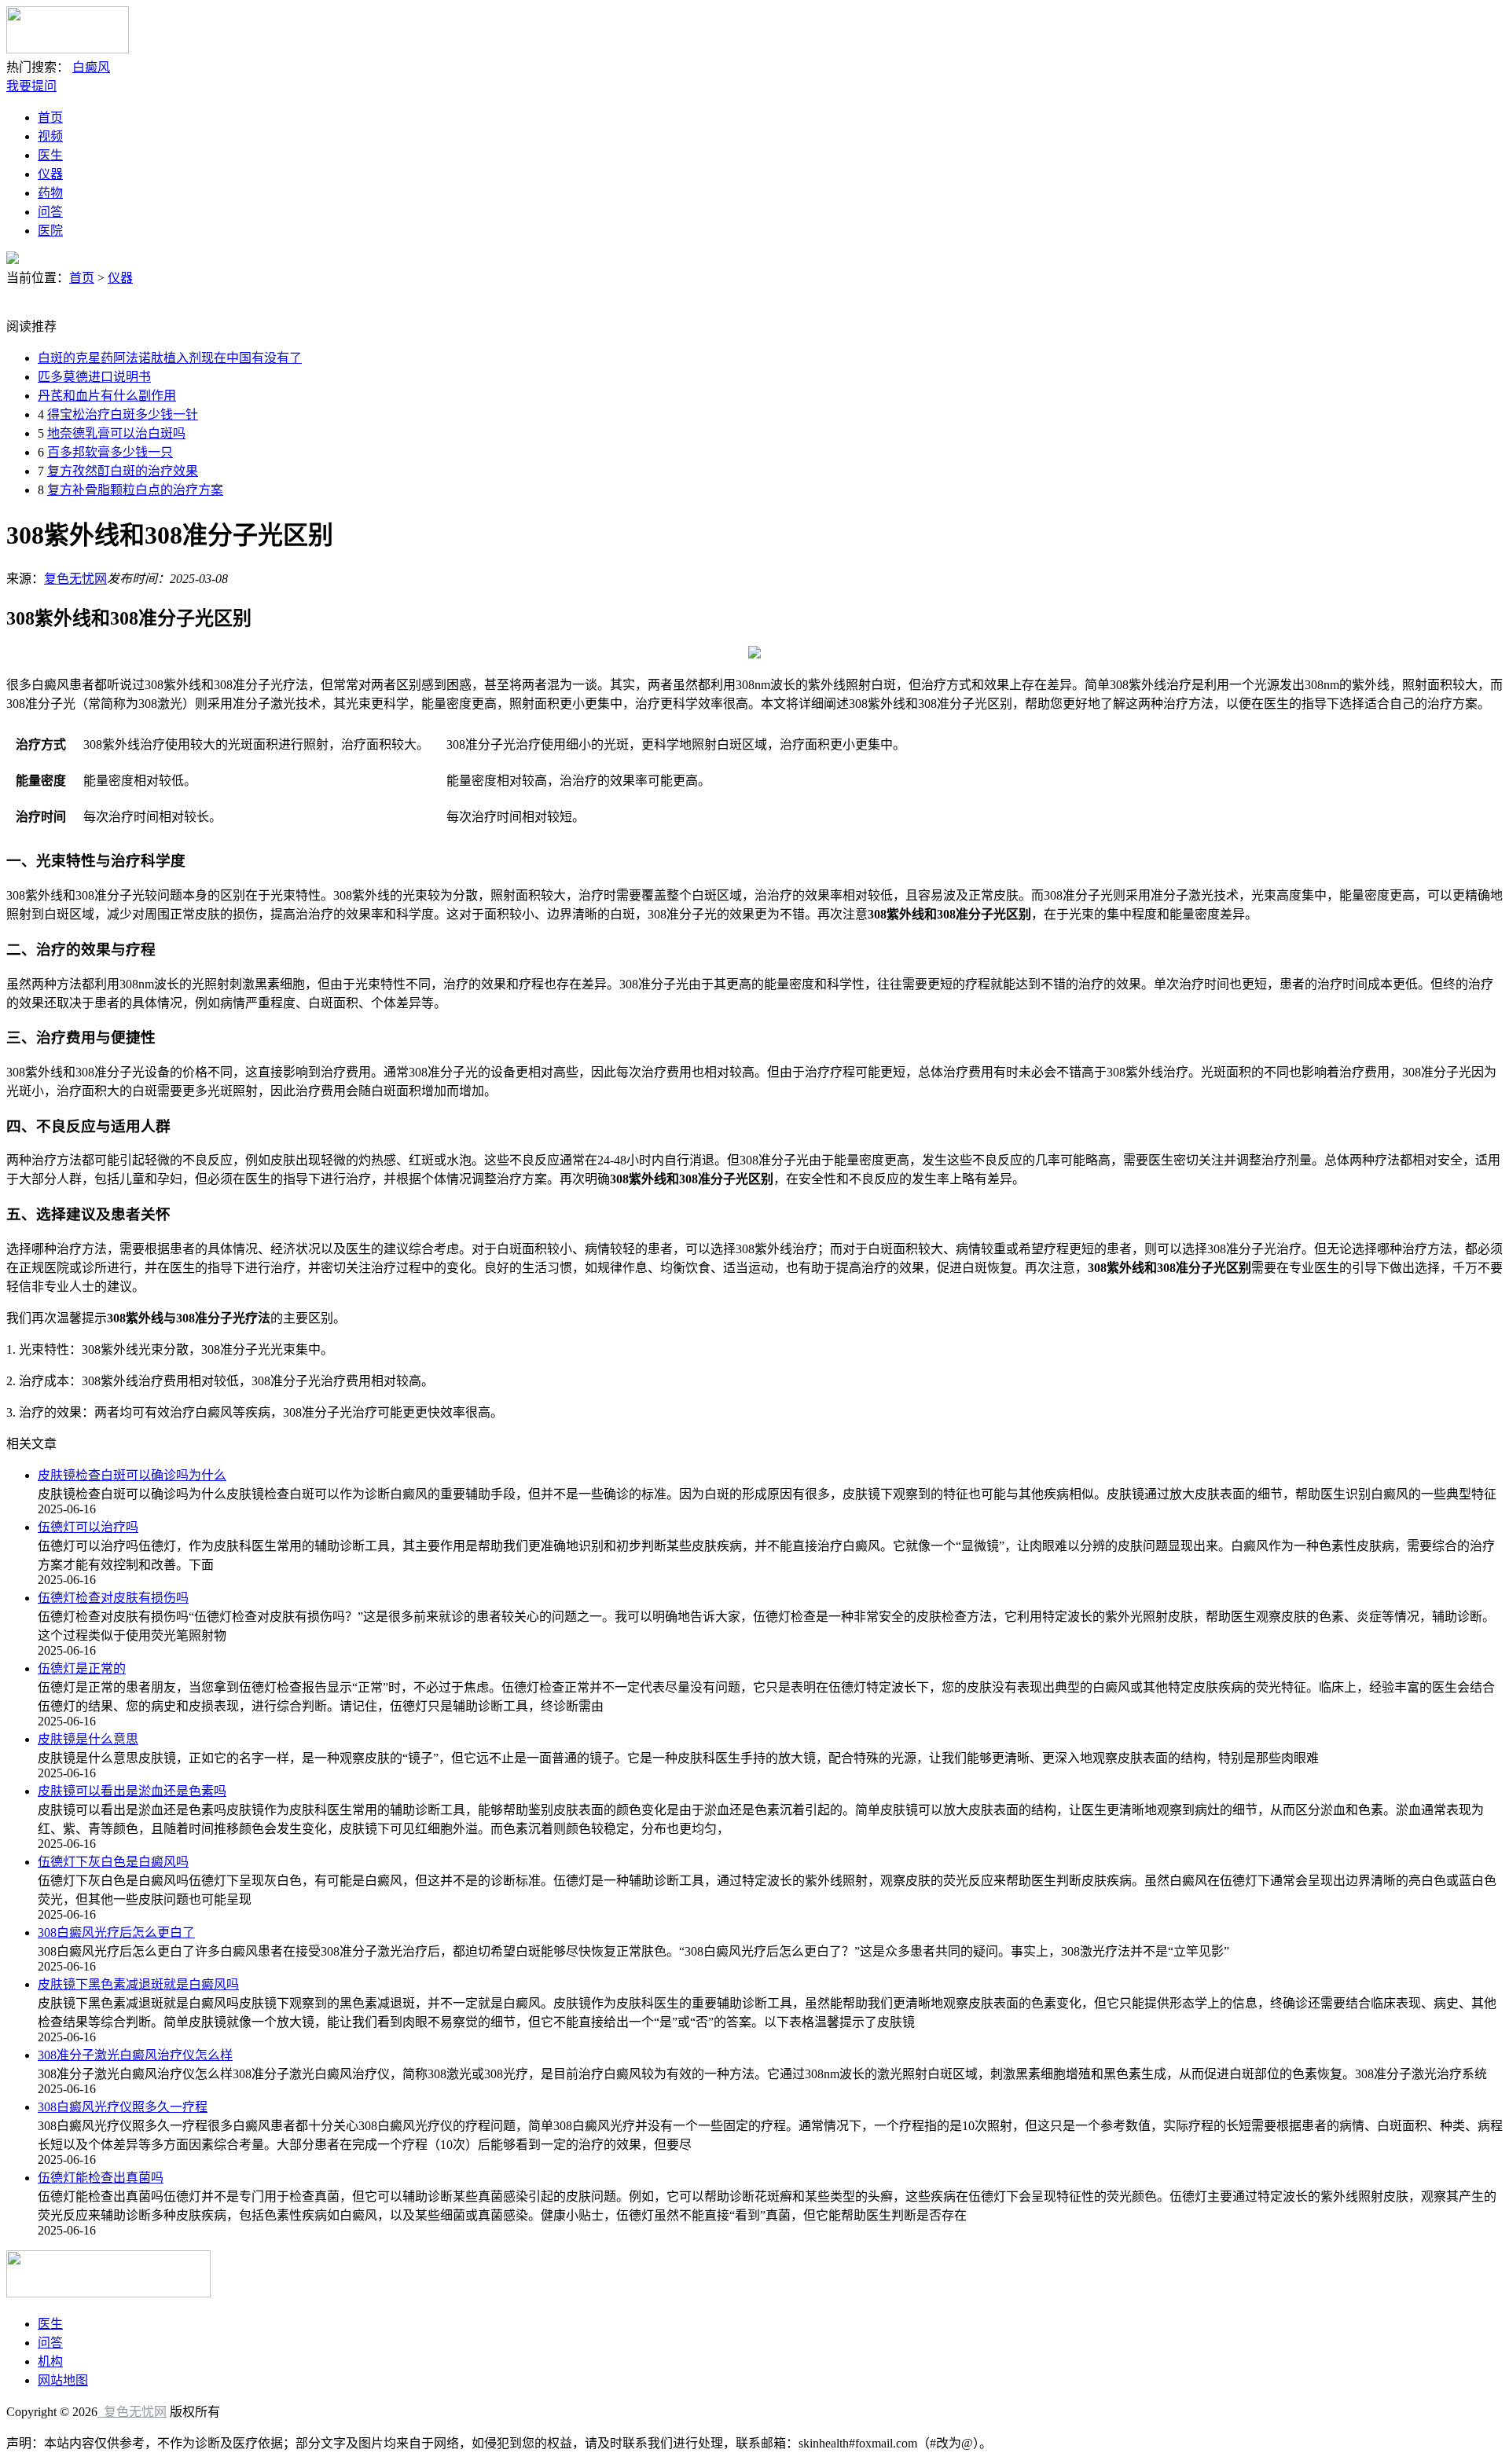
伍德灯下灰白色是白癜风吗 (113, 1862)
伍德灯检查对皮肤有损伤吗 (113, 1598)
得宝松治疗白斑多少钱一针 (123, 414)
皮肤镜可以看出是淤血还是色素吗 (132, 1791)
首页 (50, 117)
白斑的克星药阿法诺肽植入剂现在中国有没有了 (170, 358)
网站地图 (63, 2380)
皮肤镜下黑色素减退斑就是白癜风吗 (138, 1984)
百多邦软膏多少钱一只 (110, 452)
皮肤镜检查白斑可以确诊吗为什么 (132, 1475)
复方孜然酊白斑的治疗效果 (123, 471)
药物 (50, 193)
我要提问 (31, 86)
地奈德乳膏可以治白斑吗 (116, 433)
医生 (50, 155)
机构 (50, 2361)
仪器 (50, 174)
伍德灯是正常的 (82, 1668)
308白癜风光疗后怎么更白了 (116, 1932)
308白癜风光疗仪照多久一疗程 (123, 2107)
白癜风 (91, 67)
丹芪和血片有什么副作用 (107, 396)
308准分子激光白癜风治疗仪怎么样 (135, 2055)
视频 (50, 136)
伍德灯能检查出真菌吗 (101, 2178)
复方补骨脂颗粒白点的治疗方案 (135, 490)
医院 (50, 231)
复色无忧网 (75, 579)
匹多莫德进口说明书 (94, 377)
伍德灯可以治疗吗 (88, 1527)
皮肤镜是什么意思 (88, 1739)
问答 (50, 212)
